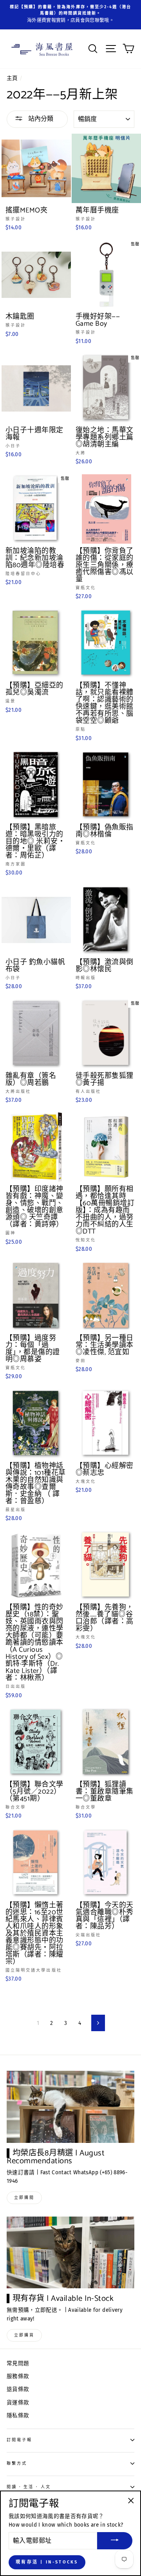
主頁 (12, 78)
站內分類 (40, 119)
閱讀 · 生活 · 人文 (29, 2487)
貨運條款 (18, 2403)
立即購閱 (24, 2198)
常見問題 (18, 2363)
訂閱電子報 (19, 2440)
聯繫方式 (17, 2463)
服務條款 (18, 2376)
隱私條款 (18, 2415)
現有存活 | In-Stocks (47, 2562)
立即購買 (24, 2335)
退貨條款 (18, 2389)
